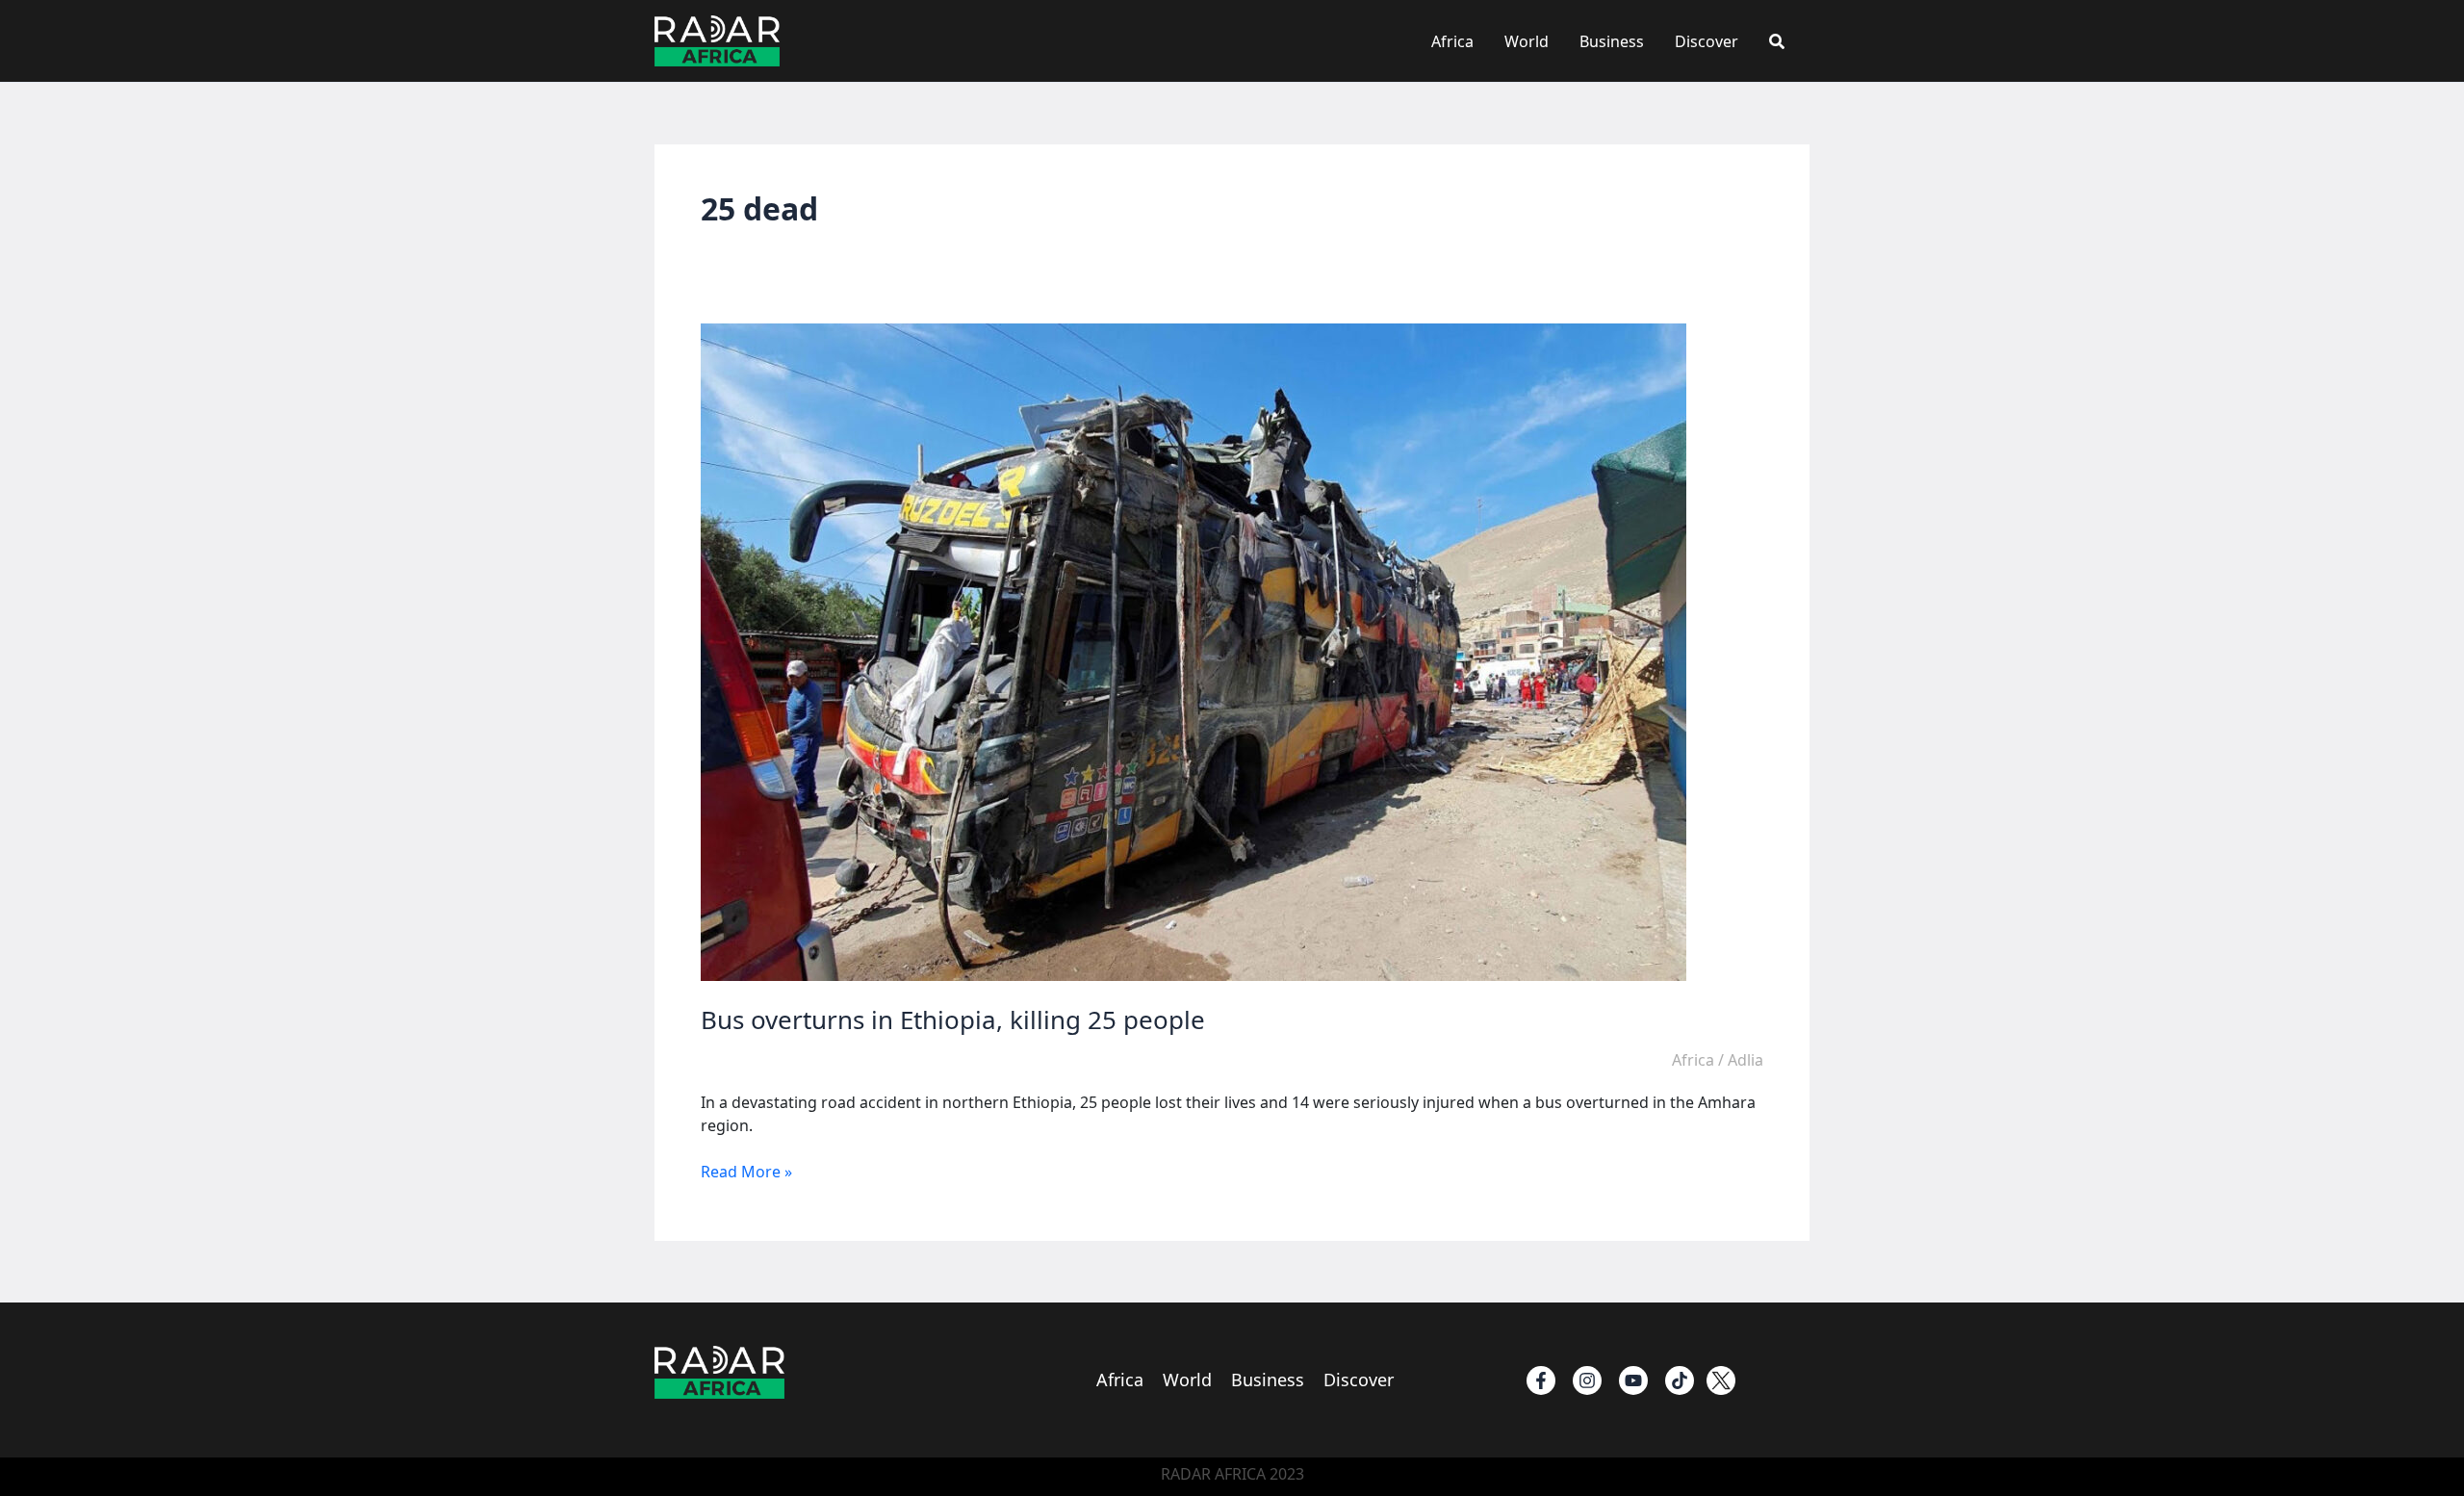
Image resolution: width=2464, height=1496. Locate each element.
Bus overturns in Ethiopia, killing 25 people (953, 1019)
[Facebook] (1541, 1380)
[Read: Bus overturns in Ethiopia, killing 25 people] (1193, 651)
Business (1612, 41)
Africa (1452, 41)
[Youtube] (1633, 1380)
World (1527, 41)
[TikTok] (1680, 1380)
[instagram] (1587, 1380)
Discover (1707, 41)
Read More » (746, 1172)
